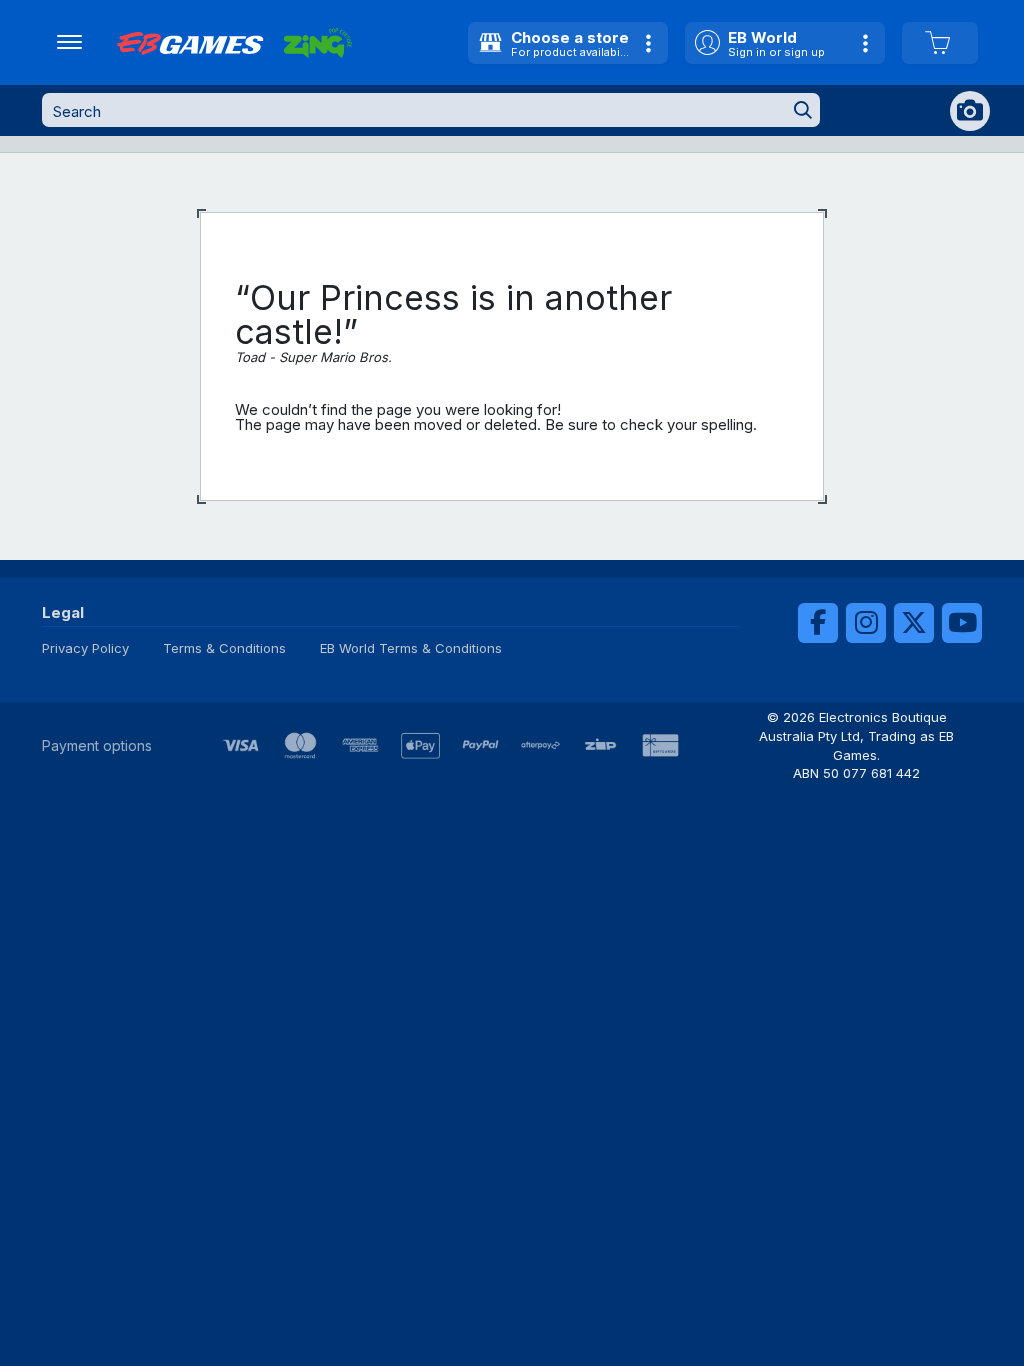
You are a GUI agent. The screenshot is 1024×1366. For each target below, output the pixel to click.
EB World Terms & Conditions (411, 648)
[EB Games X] (914, 623)
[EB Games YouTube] (962, 623)
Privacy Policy (85, 648)
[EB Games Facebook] (818, 623)
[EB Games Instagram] (866, 623)
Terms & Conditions (224, 648)
